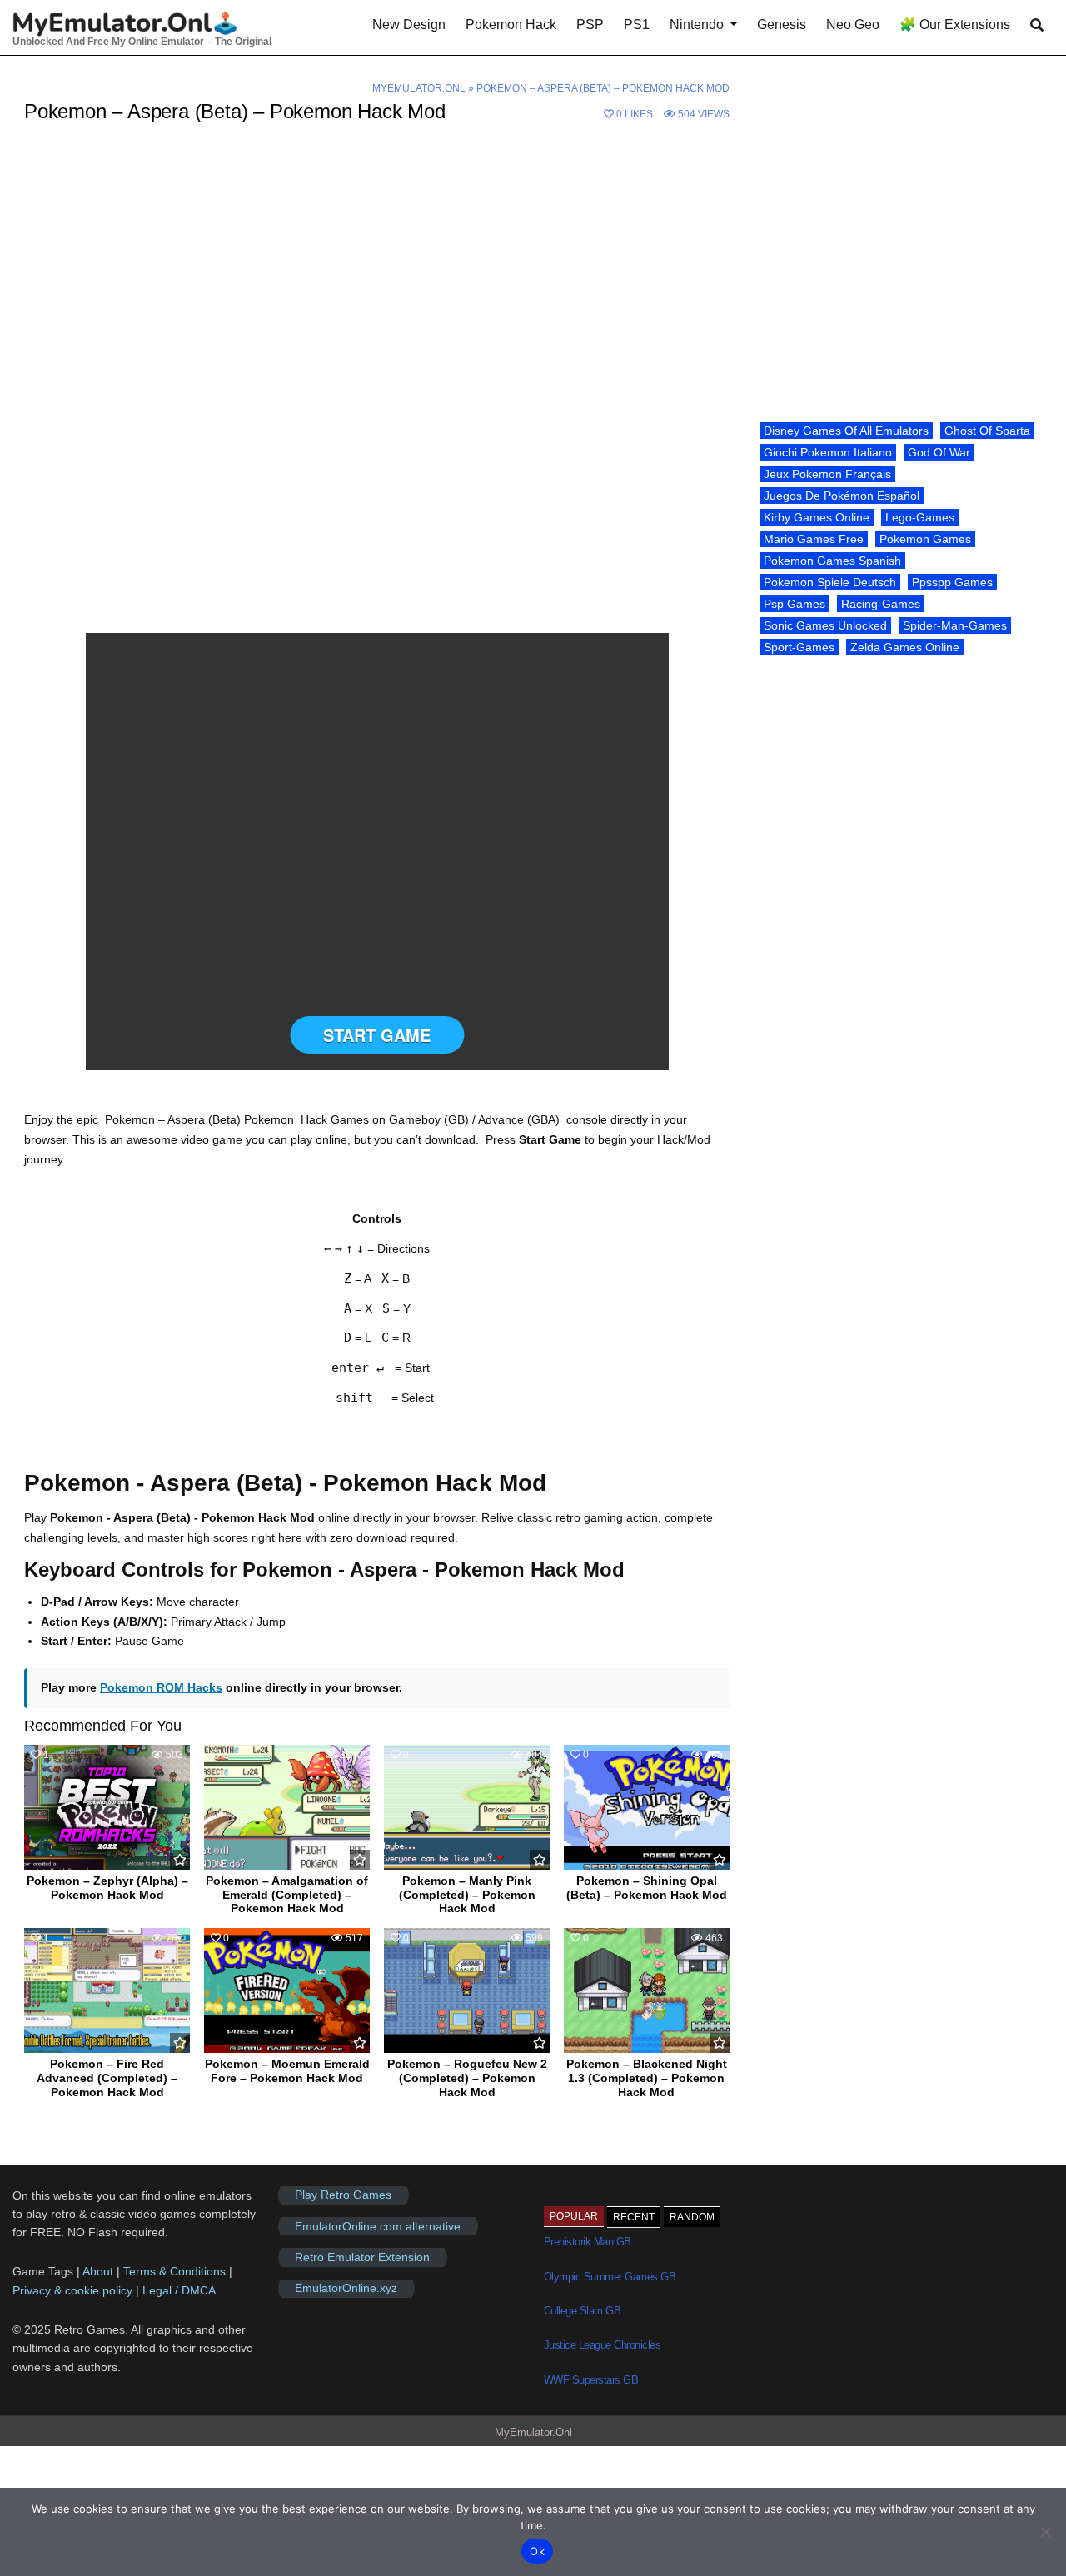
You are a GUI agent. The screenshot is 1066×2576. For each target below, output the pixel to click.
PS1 (637, 25)
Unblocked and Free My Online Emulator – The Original (142, 42)
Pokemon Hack (511, 25)
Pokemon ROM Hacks (161, 1687)
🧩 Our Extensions (955, 25)
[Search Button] (1037, 25)
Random (692, 2217)
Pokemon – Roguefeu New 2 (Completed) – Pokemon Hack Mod (467, 2078)
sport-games (799, 647)
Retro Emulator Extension (362, 2257)
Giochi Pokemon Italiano (828, 452)
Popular (574, 2216)
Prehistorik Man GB (588, 2242)
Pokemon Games (925, 539)
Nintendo (697, 25)
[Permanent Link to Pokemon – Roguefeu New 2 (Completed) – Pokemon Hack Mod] (467, 1991)
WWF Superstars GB (591, 2380)
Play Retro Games (343, 2195)
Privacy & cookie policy (72, 2290)
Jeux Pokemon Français (827, 474)
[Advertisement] (377, 267)
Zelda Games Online (905, 647)
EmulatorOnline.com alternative (378, 2226)
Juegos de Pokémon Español (842, 496)
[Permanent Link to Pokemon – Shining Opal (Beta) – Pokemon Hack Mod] (647, 1807)
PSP (590, 25)
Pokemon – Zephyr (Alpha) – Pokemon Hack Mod (107, 1888)
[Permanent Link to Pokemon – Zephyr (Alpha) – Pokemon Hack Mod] (107, 1807)
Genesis (782, 25)
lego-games (920, 517)
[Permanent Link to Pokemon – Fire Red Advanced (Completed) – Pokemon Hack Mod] (107, 1991)
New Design (409, 25)
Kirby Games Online (817, 517)
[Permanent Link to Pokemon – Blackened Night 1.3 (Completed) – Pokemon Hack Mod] (647, 1991)
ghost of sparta (987, 431)
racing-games (881, 604)
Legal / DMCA (179, 2290)
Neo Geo (853, 25)
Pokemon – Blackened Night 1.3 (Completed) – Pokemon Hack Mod (647, 2078)
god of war (939, 452)
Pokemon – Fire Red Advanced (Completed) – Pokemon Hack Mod (107, 2078)
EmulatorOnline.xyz (346, 2289)
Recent (634, 2217)
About (100, 2271)
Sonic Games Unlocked (825, 625)
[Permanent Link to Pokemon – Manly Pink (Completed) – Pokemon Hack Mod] (467, 1807)
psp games (795, 604)
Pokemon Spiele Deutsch (830, 582)
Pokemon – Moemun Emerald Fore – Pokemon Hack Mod (287, 2071)
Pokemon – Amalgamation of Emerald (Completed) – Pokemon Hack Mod (287, 1895)
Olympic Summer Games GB (610, 2277)
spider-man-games (955, 625)
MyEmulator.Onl (419, 88)
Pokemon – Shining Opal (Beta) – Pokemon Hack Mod (647, 1888)
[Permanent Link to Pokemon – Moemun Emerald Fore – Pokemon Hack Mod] (287, 1991)
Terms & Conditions (174, 2271)
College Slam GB (583, 2311)
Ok (537, 2551)
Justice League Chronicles (603, 2345)
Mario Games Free (814, 539)
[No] (1045, 2532)
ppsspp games (952, 582)
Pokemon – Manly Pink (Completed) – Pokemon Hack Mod (467, 1895)
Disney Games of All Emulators (846, 431)
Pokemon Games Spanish (832, 561)
